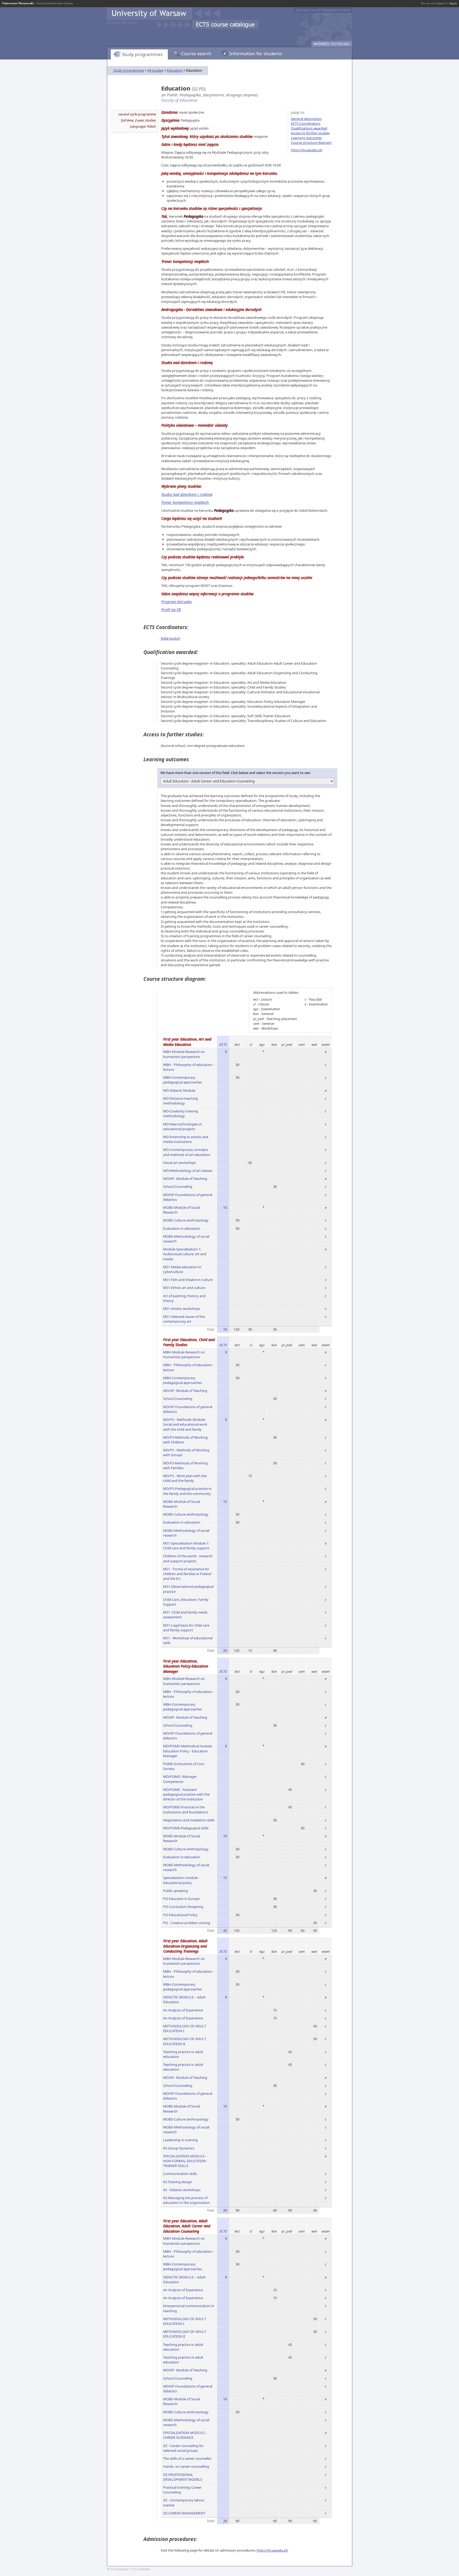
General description (306, 119)
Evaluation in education (182, 1228)
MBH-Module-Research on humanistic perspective (184, 1054)
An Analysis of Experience (183, 2010)
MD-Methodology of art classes (188, 1171)
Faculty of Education (179, 100)
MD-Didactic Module (179, 1090)
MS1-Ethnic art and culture (184, 1288)
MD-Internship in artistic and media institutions (186, 1139)
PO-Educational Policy (180, 1915)
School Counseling (178, 1186)
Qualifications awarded (309, 128)
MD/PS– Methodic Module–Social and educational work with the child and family (185, 1424)
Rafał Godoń (170, 638)
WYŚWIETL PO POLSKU (332, 44)
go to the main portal (122, 22)
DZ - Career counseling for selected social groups (183, 2448)
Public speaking (175, 1891)
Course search (196, 53)
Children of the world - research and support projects (188, 1558)
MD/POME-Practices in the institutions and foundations (186, 1809)
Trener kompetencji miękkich (185, 502)
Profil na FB (171, 610)
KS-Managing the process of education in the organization (186, 2200)
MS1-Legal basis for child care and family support (186, 1628)
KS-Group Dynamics (179, 2148)
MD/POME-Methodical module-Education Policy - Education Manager (188, 1751)
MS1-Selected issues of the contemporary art (184, 1319)
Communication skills (180, 2174)
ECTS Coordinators (306, 123)
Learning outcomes (306, 138)
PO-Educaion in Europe (181, 1899)
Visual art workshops (180, 1163)
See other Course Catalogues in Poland (323, 10)
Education (175, 70)
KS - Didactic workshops (182, 2190)
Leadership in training (180, 2140)
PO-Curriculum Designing (183, 1907)
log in (453, 3)
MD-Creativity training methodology (181, 1113)
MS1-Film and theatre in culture (188, 1280)
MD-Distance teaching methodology (180, 1101)
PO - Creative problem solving (187, 1923)
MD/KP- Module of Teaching (185, 1179)
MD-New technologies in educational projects (182, 1126)
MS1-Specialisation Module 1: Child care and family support (186, 1546)
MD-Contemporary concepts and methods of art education (187, 1152)
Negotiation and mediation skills (189, 1820)
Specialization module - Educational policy (181, 1880)
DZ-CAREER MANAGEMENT (184, 2513)
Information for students (256, 53)
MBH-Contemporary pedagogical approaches (182, 1080)
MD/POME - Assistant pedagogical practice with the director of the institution (186, 1794)
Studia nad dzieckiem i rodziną (187, 494)
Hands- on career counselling (186, 2466)
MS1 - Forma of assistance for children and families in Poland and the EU (187, 1574)
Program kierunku (177, 602)
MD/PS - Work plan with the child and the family (185, 1478)
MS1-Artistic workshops (182, 1309)
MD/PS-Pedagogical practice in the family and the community (187, 1491)
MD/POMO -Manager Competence (180, 1779)
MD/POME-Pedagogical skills (186, 1828)
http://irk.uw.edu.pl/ (307, 150)
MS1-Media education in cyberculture (182, 1269)
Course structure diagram (311, 143)
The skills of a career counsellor (187, 2458)
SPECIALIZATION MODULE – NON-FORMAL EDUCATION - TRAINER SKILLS (185, 2161)
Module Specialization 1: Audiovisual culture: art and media (185, 1254)
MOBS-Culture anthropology (186, 1220)
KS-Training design (178, 2182)
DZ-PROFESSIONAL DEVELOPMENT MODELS (183, 2477)
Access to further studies (310, 133)
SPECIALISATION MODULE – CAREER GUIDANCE (185, 2435)
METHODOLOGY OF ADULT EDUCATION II (185, 2041)
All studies (155, 70)
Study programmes (142, 54)
